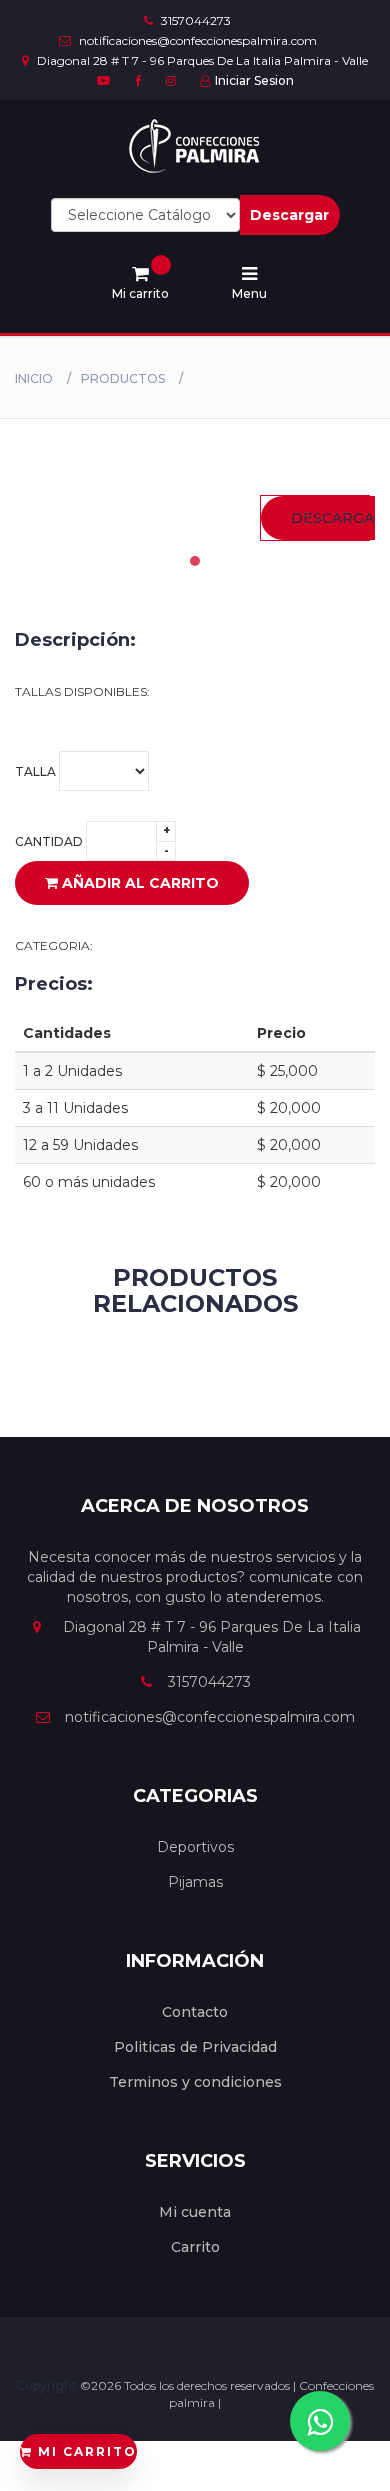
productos (123, 378)
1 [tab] (195, 561)
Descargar (289, 215)
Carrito (195, 2247)
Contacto (195, 2012)
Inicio (34, 378)
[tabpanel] (315, 518)
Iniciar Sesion (254, 80)
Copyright (48, 2385)
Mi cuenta (195, 2212)
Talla (37, 770)
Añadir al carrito (138, 883)
